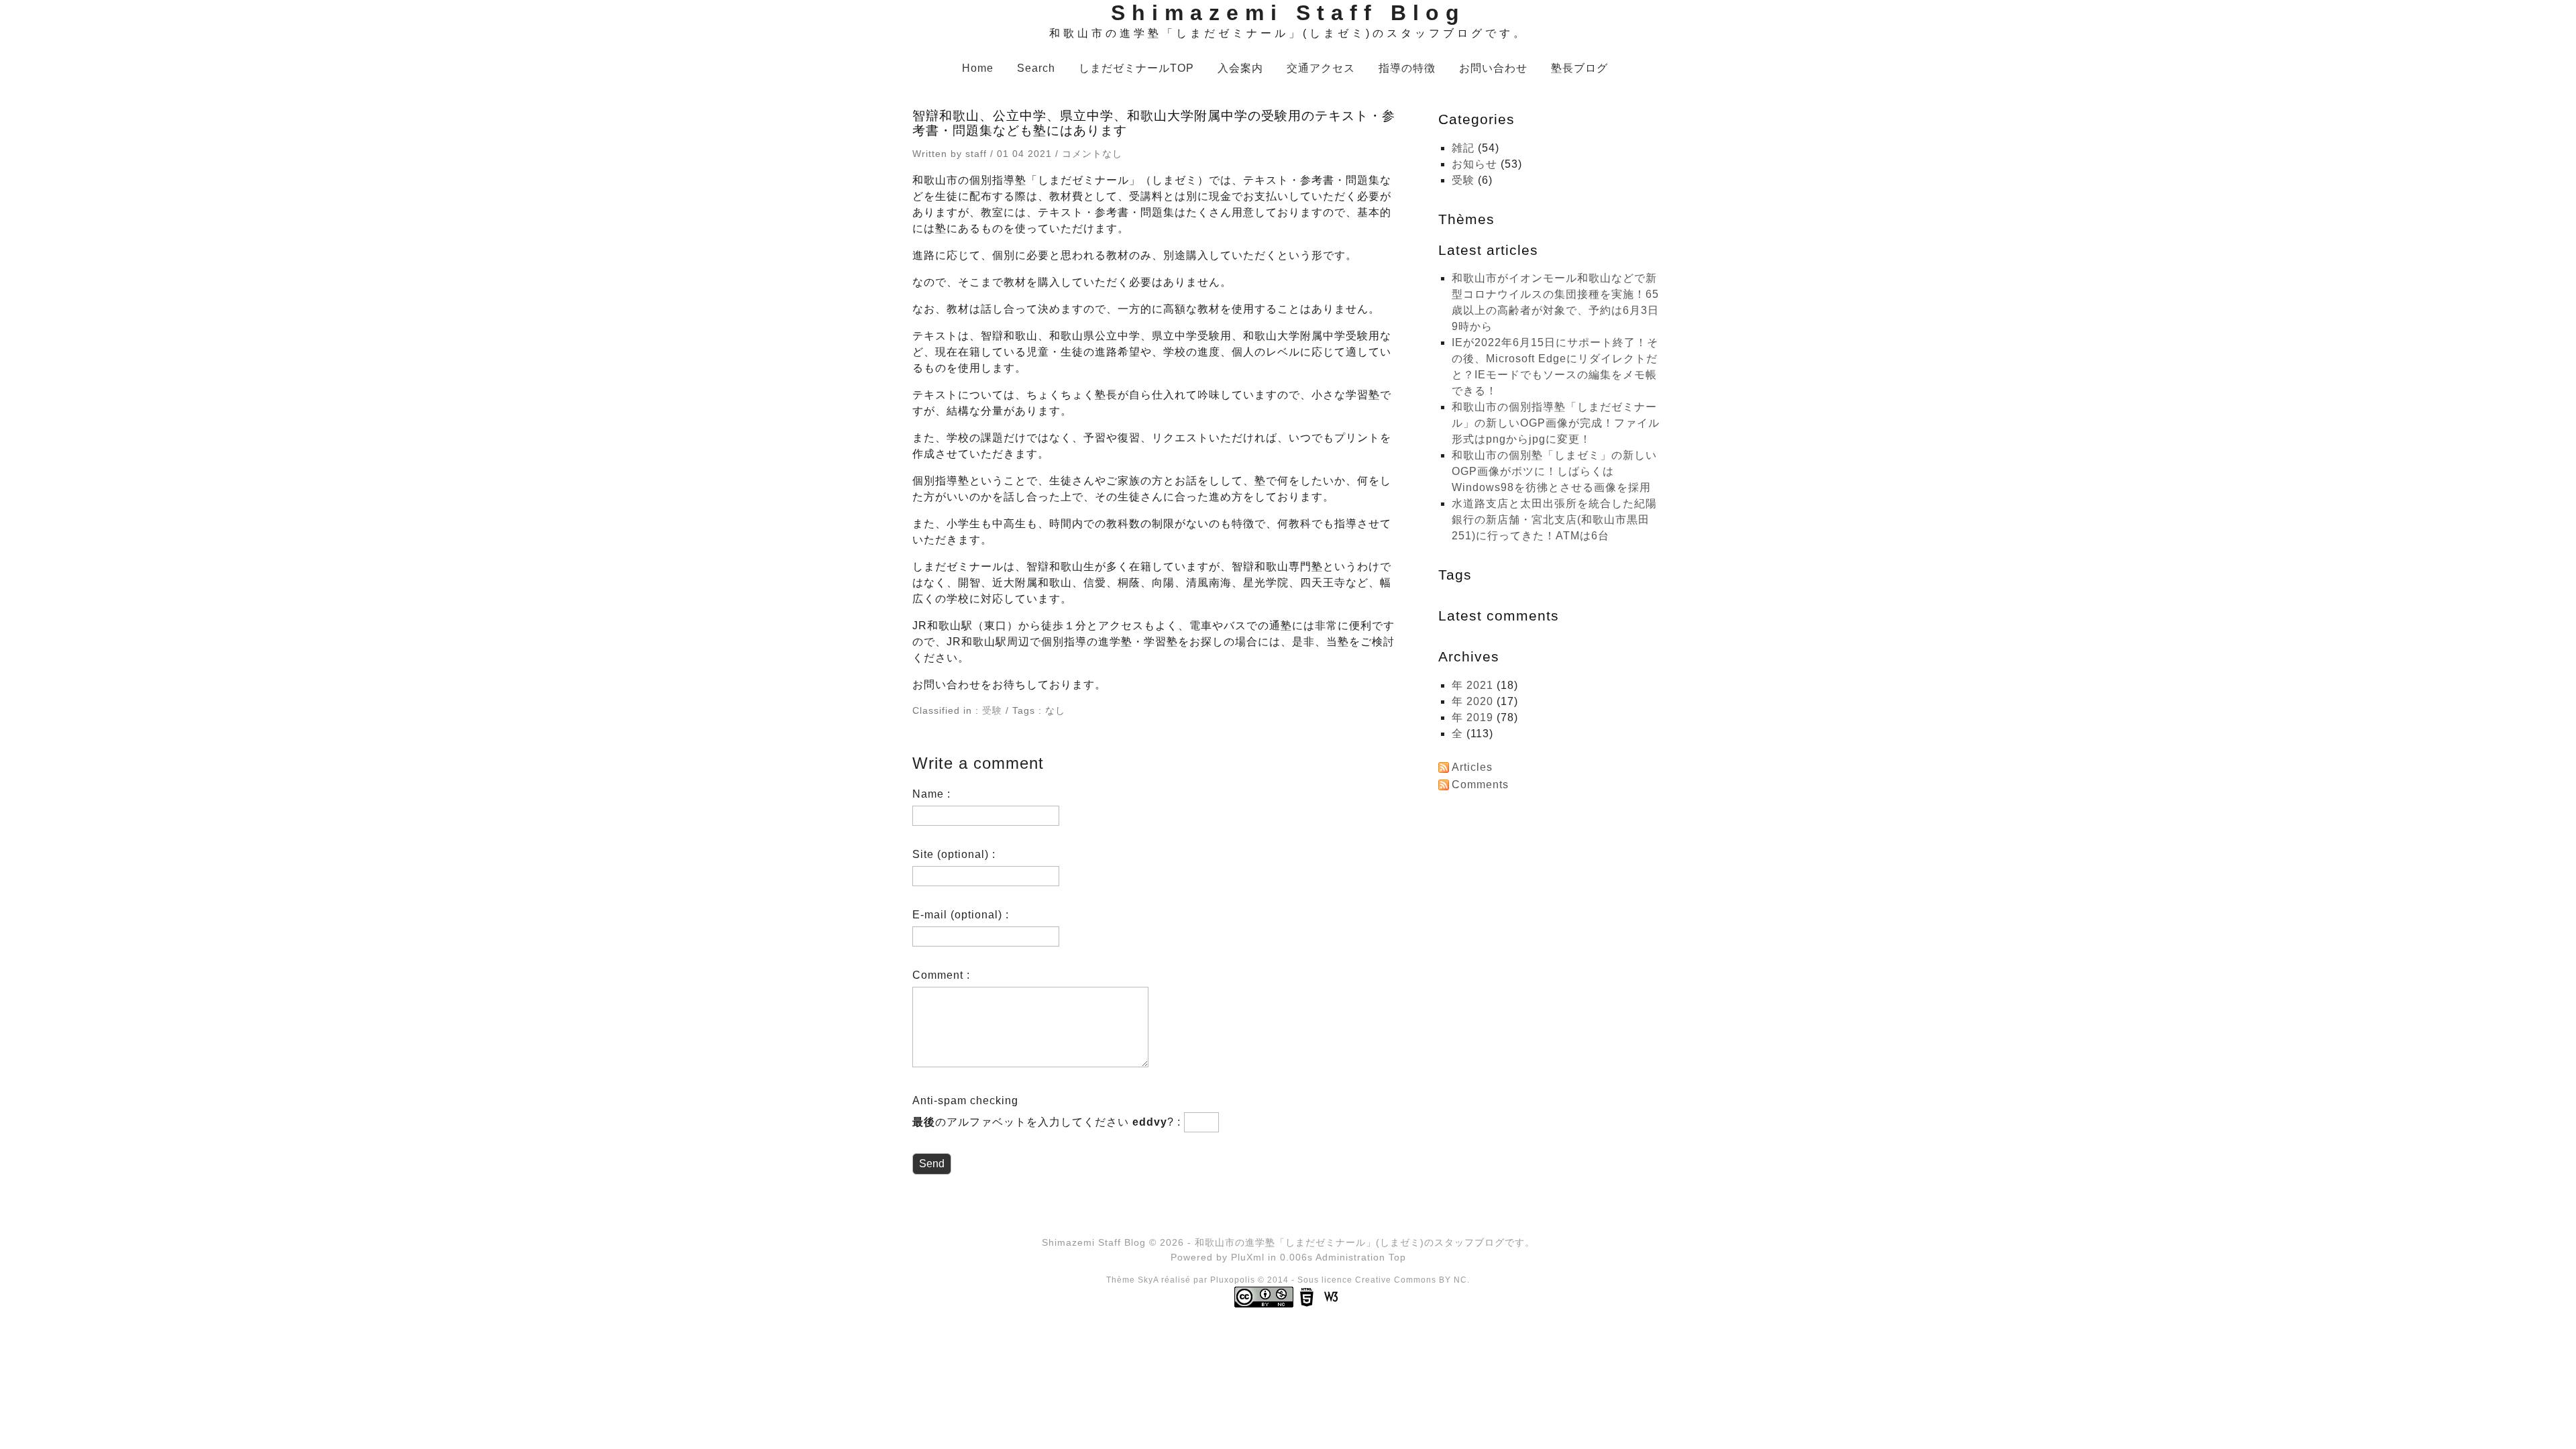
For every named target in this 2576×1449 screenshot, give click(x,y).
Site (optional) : (954, 854)
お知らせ (1474, 164)
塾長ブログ (1579, 68)
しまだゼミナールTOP (1136, 68)
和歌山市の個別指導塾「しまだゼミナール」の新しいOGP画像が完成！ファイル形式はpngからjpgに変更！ (1556, 423)
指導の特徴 (1407, 68)
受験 (992, 710)
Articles (1472, 767)
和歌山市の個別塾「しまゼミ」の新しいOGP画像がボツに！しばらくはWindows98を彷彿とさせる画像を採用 (1554, 471)
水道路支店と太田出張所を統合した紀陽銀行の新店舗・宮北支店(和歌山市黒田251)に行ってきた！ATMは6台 (1554, 520)
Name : (931, 794)
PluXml (1248, 1257)
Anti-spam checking (965, 1101)
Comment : (941, 975)
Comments (1480, 785)
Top (1397, 1257)
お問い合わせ (1493, 68)
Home (978, 68)
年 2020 (1472, 701)
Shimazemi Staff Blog (1288, 13)
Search (1036, 68)
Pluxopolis (1233, 1280)
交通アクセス (1321, 68)
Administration (1350, 1257)
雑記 (1463, 148)
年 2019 (1472, 717)
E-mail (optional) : (961, 915)
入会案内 (1240, 68)
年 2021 (1472, 685)
